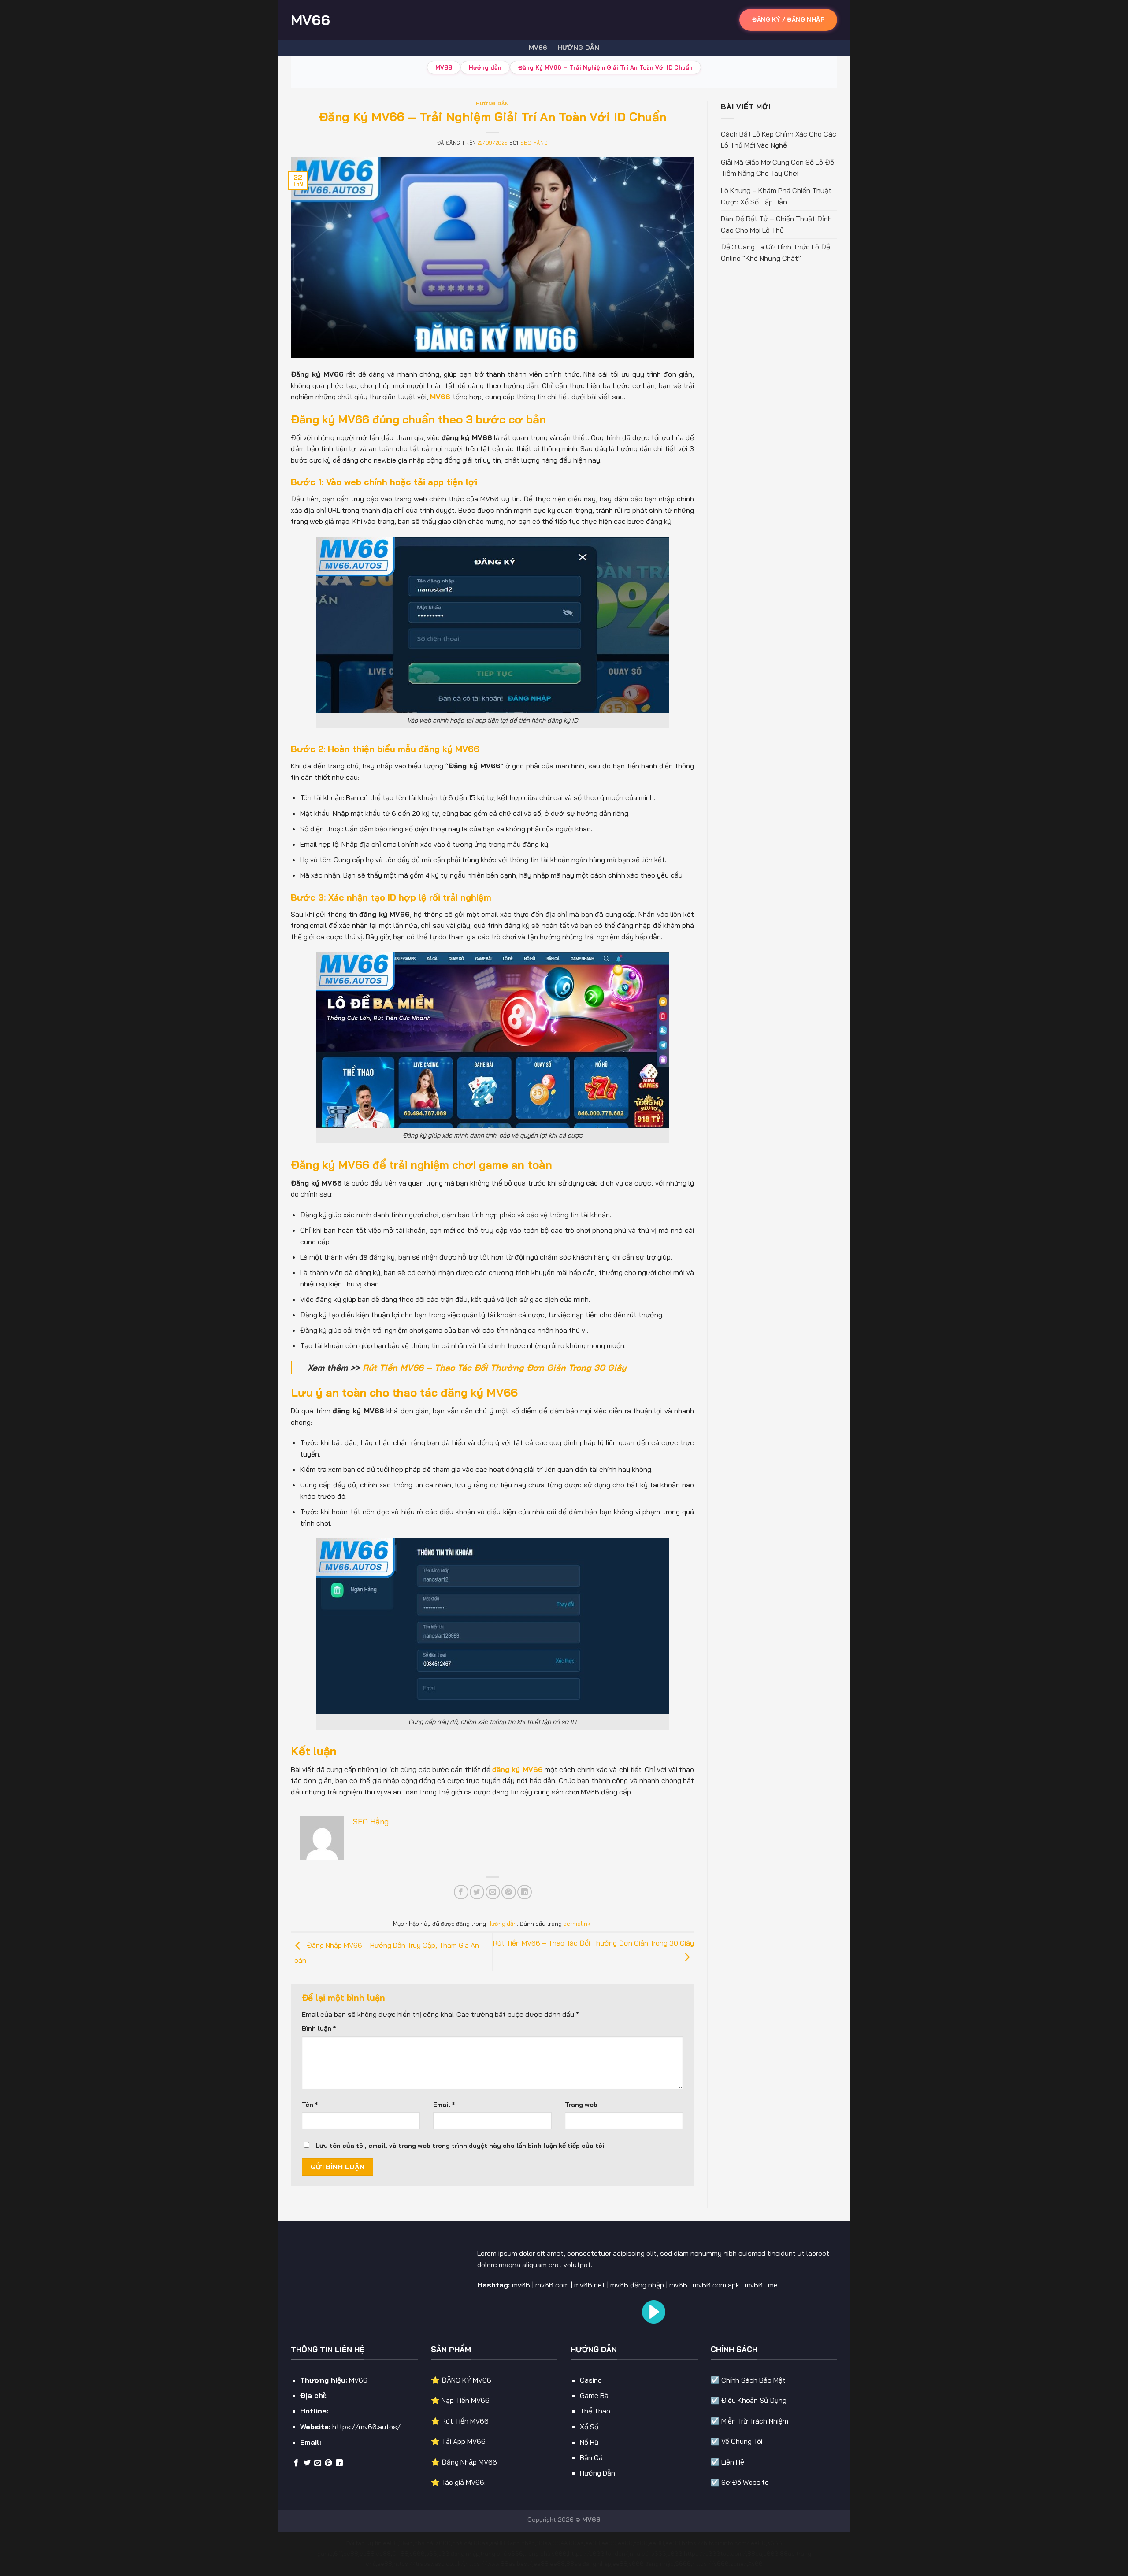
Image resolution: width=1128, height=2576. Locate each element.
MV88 (444, 67)
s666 (417, 2554)
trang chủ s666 (502, 2554)
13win (406, 2543)
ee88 (390, 2543)
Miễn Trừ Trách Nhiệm (755, 2421)
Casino (591, 2380)
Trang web (581, 2105)
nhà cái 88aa (470, 2543)
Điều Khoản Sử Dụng (754, 2400)
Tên (310, 2105)
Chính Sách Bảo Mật (753, 2380)
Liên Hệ (733, 2462)
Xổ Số (589, 2427)
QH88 (400, 2554)
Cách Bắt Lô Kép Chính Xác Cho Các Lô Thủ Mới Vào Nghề (779, 140)
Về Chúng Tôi (742, 2441)
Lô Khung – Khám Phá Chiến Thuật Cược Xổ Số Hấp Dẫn (776, 196)
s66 (432, 2554)
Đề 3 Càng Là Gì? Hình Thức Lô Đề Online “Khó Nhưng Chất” (775, 252)
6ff (338, 2554)
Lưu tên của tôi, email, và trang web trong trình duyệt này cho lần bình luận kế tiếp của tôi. (461, 2146)
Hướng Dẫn (597, 2473)
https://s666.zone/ (720, 2564)
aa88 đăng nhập (512, 2543)
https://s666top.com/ (715, 2554)
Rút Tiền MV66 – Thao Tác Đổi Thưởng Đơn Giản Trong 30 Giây (494, 1368)
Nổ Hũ (589, 2442)
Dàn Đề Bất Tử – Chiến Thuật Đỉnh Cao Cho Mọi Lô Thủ (776, 224)
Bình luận (319, 2028)
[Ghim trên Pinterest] (509, 1892)
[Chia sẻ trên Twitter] (477, 1892)
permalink (577, 1924)
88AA (560, 2543)
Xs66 (755, 2564)
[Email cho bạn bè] (493, 1892)
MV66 (310, 20)
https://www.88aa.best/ (499, 2564)
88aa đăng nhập (589, 2564)
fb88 (641, 2543)
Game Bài (595, 2395)
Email (444, 2105)
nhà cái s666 (432, 2543)
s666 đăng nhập (651, 2564)
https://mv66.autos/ (366, 2427)
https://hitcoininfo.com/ (716, 2543)
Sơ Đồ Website (745, 2482)
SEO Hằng (534, 143)
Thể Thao (595, 2411)
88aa (544, 2543)
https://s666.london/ (598, 2554)
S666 (683, 2564)
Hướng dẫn (579, 48)
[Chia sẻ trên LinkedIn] (525, 1892)
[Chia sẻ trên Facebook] (461, 1892)
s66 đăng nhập (459, 2554)
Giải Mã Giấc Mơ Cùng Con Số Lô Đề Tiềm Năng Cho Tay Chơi (777, 168)
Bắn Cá (591, 2457)
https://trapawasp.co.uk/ (429, 2564)
